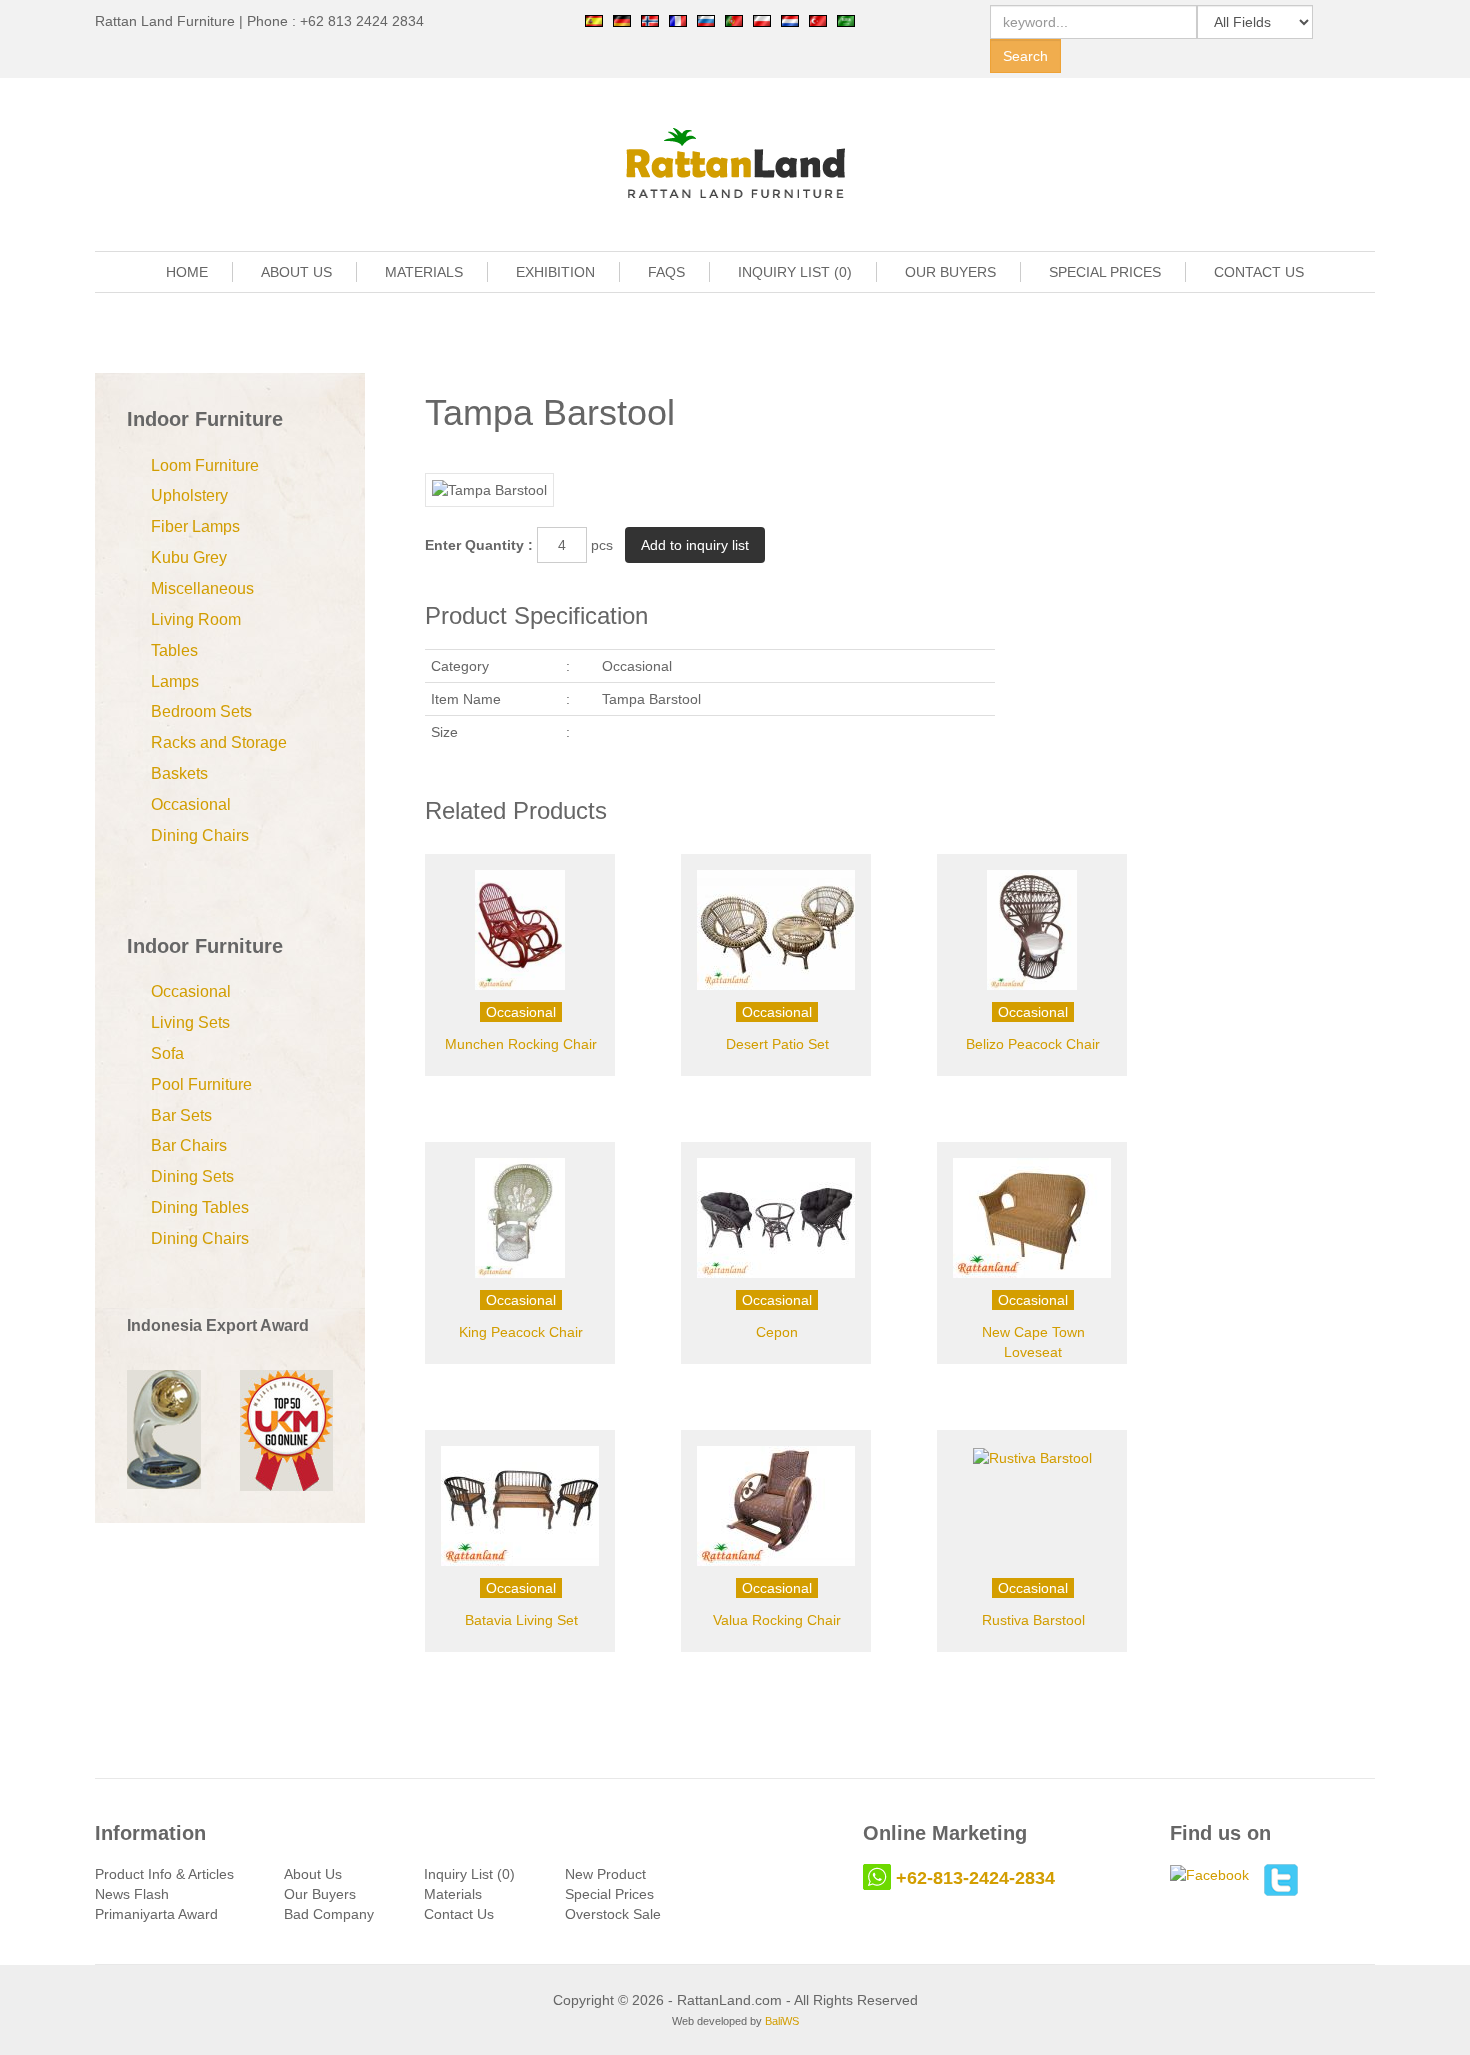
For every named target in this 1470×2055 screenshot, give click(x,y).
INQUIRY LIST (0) (795, 272)
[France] (678, 20)
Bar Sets (181, 1115)
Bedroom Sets (201, 711)
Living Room (196, 619)
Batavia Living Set (521, 1620)
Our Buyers (320, 1894)
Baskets (179, 773)
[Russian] (706, 20)
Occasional (191, 804)
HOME (187, 272)
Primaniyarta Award (156, 1914)
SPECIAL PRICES (1105, 272)
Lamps (175, 681)
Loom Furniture (205, 465)
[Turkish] (818, 20)
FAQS (666, 272)
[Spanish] (594, 20)
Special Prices (609, 1894)
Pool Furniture (201, 1084)
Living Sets (190, 1022)
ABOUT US (296, 272)
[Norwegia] (650, 20)
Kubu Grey (189, 557)
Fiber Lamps (195, 526)
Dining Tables (200, 1207)
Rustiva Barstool (1033, 1620)
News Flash (132, 1894)
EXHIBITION (555, 272)
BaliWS (782, 2021)
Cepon (777, 1332)
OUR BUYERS (950, 272)
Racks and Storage (219, 742)
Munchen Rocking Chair (521, 1044)
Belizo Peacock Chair (1033, 1044)
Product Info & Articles (164, 1874)
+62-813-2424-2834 (975, 1878)
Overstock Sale (613, 1914)
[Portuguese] (734, 20)
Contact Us (459, 1914)
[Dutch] (790, 20)
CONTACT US (1259, 272)
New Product (605, 1874)
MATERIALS (424, 272)
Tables (174, 650)
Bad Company (329, 1914)
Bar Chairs (189, 1145)
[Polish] (762, 20)
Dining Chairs (200, 835)
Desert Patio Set (777, 1044)
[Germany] (622, 20)
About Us (313, 1874)
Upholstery (189, 495)
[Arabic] (846, 20)
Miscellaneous (202, 588)
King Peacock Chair (521, 1332)
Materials (453, 1894)
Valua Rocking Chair (777, 1620)
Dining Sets (192, 1176)
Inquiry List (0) (469, 1874)
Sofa (167, 1053)
